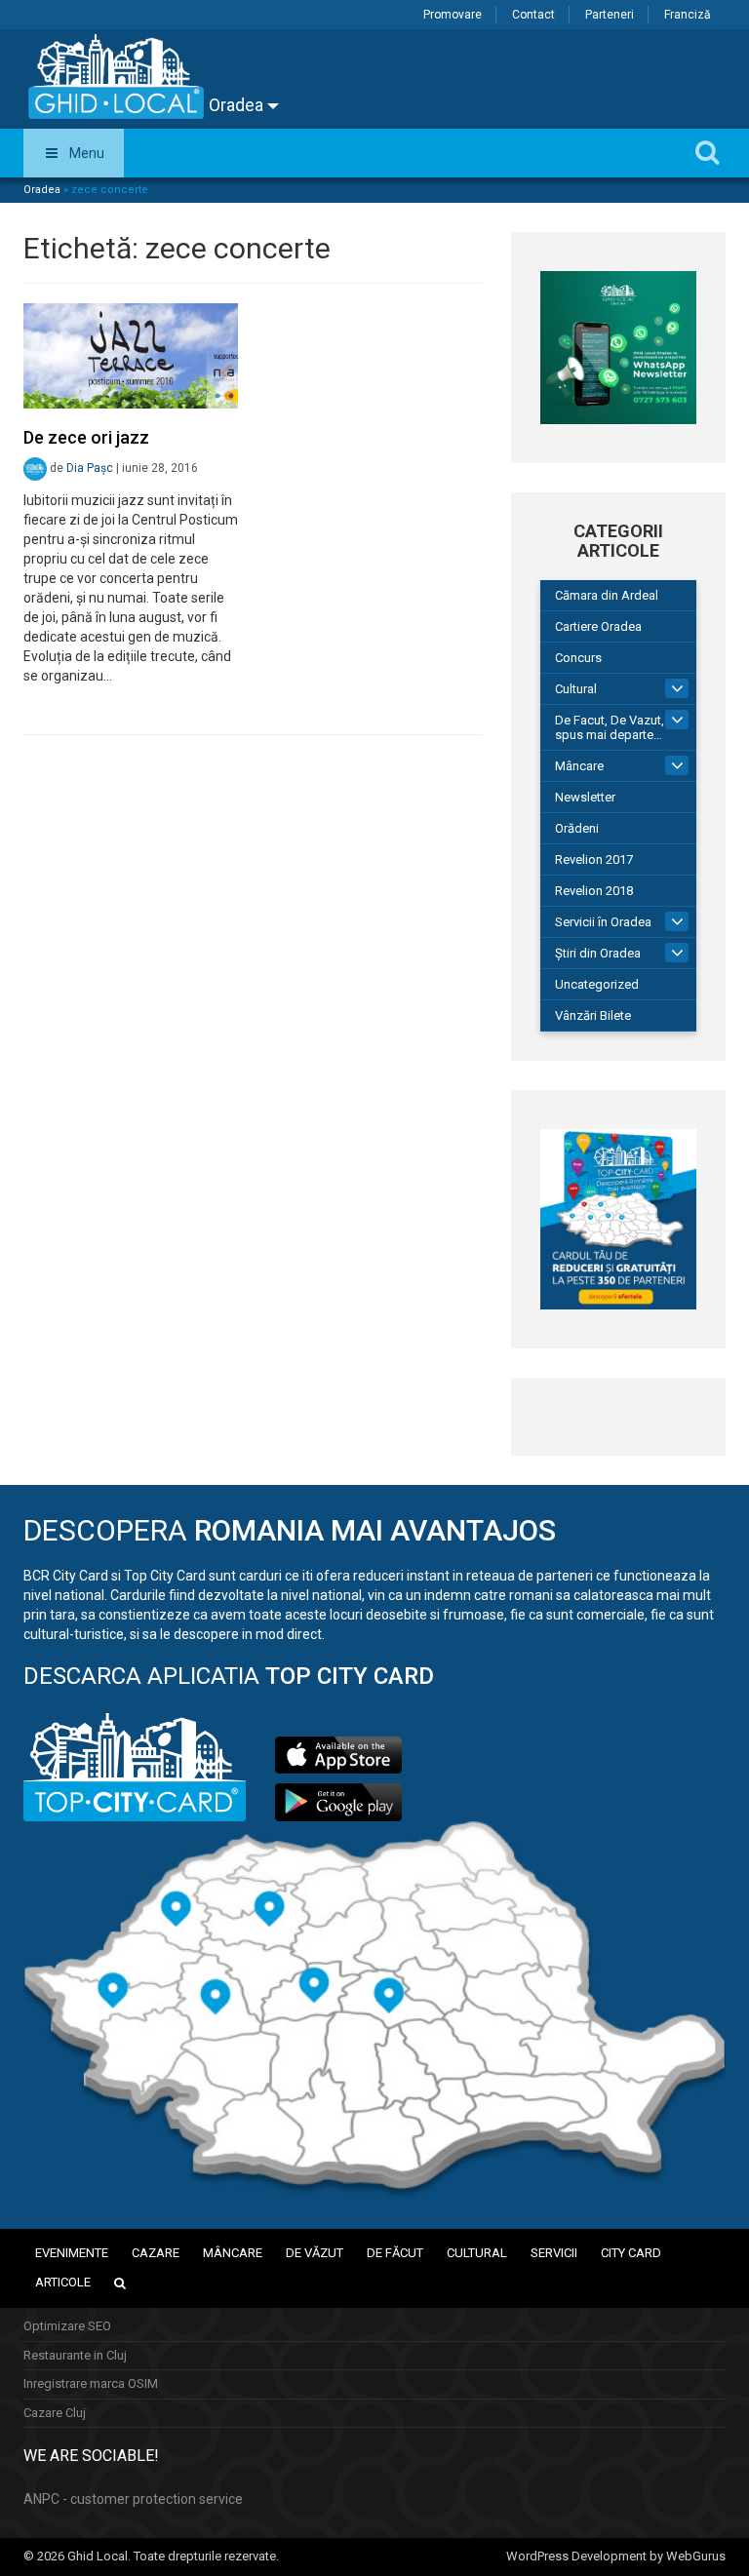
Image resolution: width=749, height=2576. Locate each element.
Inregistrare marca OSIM (91, 2383)
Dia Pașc (90, 468)
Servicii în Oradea (603, 922)
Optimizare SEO (67, 2326)
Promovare (453, 15)
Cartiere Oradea (598, 626)
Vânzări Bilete (593, 1015)
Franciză (688, 15)
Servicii (554, 2253)
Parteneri (610, 15)
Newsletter (585, 797)
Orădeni (577, 828)
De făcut (395, 2253)
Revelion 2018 (594, 891)
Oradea (238, 105)
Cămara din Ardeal (607, 595)
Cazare (156, 2253)
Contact (533, 15)
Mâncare (579, 766)
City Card (631, 2253)
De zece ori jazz (86, 437)
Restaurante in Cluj (75, 2355)
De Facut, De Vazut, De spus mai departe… (619, 727)
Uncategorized (597, 984)
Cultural (576, 689)
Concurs (578, 658)
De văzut (315, 2253)
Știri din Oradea (598, 953)
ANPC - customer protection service (133, 2499)
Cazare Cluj (55, 2413)
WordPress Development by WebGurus (616, 2556)
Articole (63, 2282)
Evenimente (72, 2253)
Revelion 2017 (594, 859)
